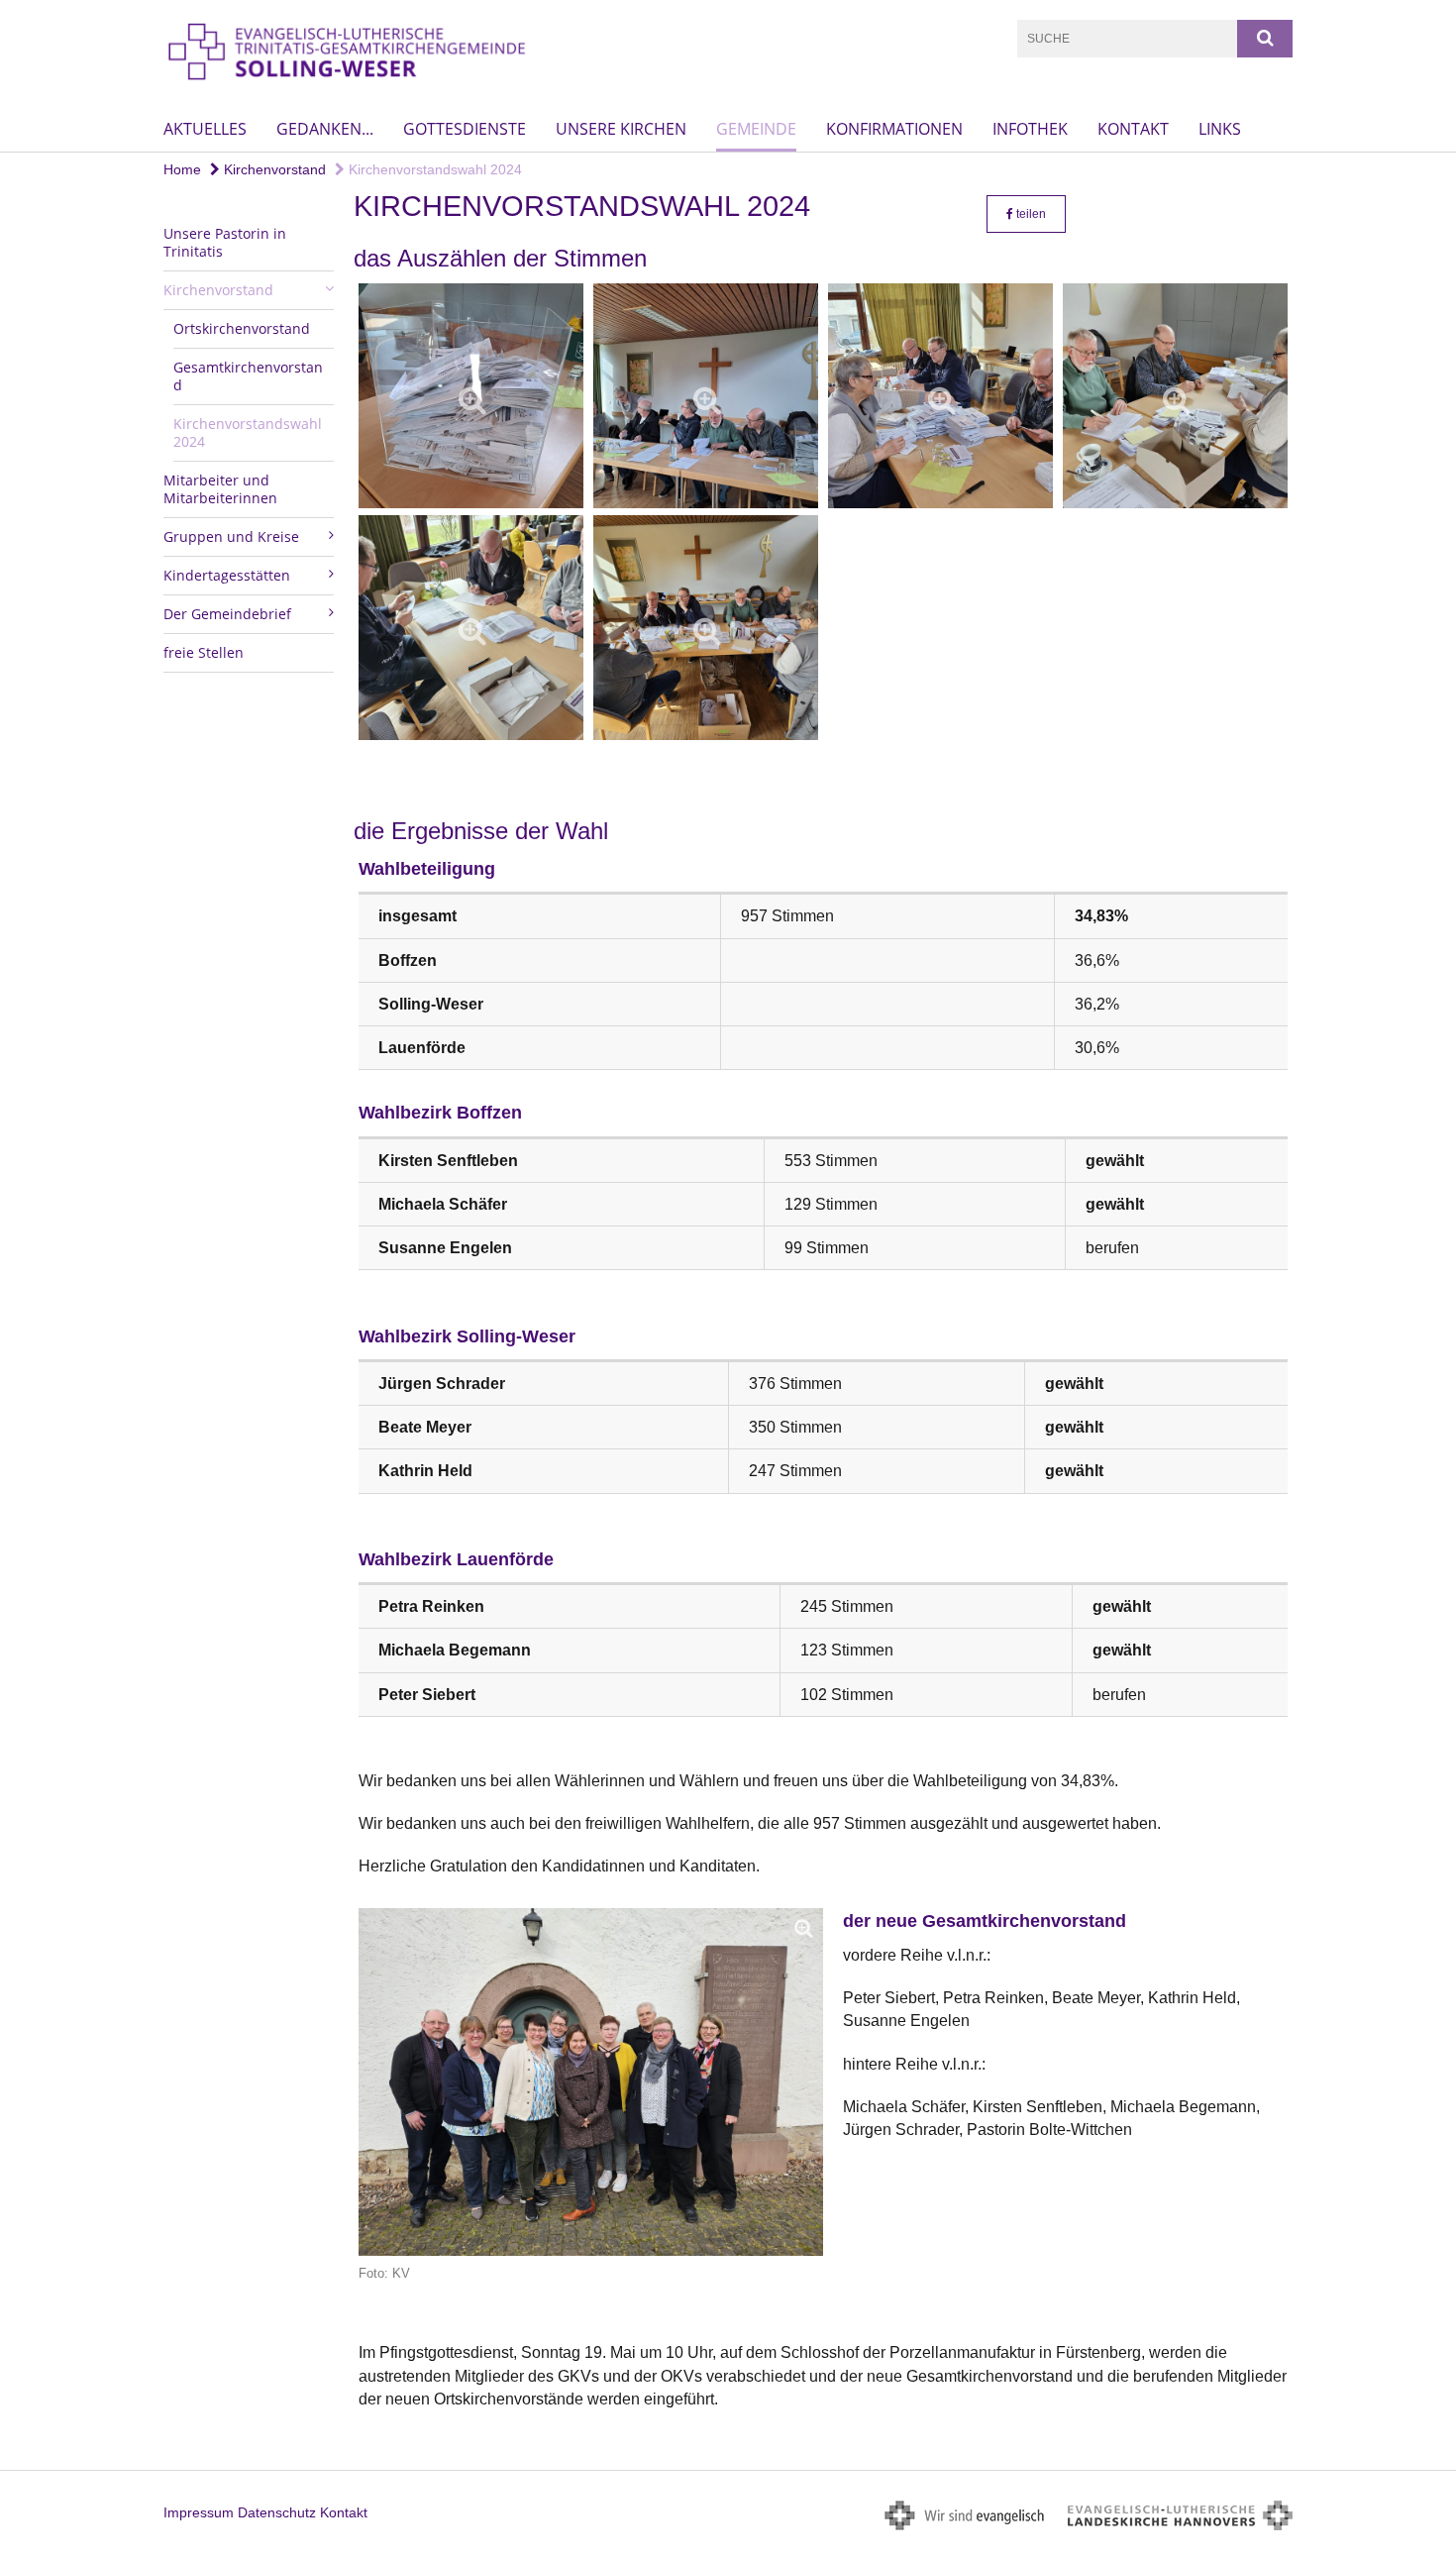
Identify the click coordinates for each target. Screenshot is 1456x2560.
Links (1220, 129)
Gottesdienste (465, 129)
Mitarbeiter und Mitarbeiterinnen (220, 489)
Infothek (1030, 129)
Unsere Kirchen (621, 129)
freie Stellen (204, 652)
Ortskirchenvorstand (242, 328)
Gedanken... (325, 129)
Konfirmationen (894, 129)
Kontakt (1133, 129)
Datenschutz (277, 2512)
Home (182, 169)
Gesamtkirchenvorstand (248, 376)
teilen (1030, 214)
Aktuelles (205, 129)
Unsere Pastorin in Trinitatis (225, 242)
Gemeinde (756, 129)
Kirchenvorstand (273, 169)
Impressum (199, 2512)
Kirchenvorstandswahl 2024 (433, 169)
